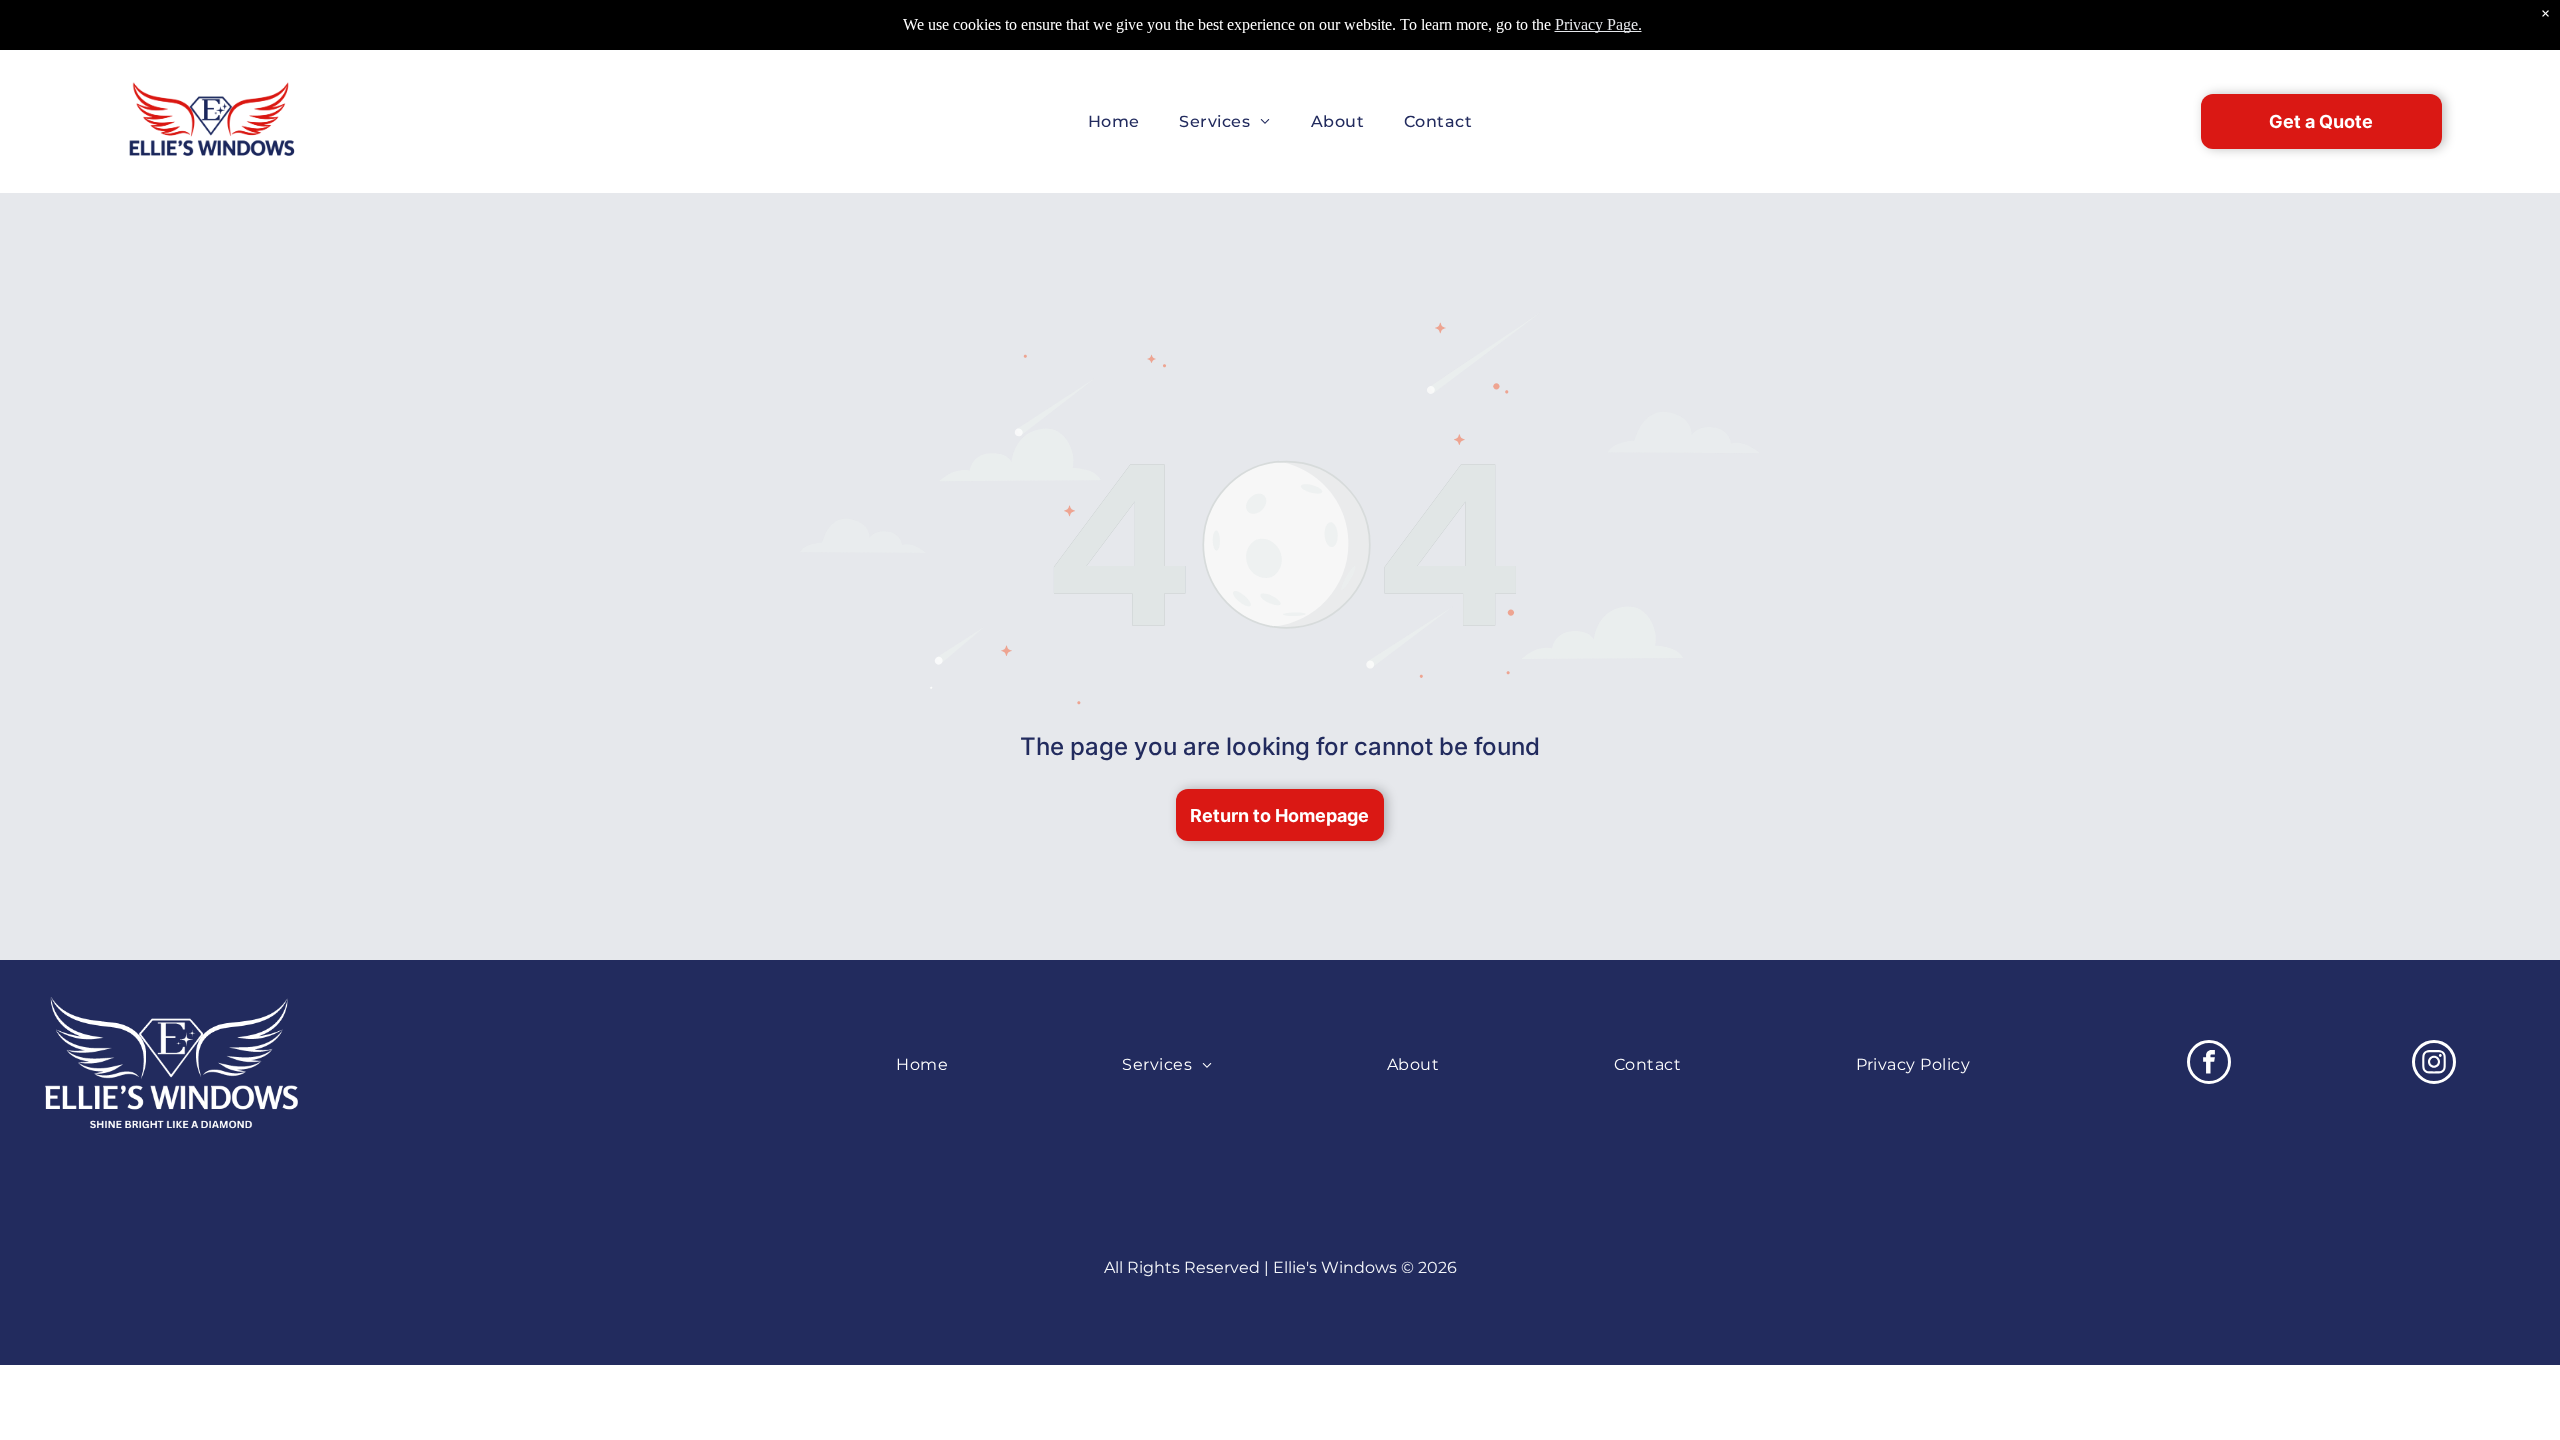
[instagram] (2434, 1064)
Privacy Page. (1598, 24)
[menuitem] (1114, 121)
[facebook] (2209, 1064)
